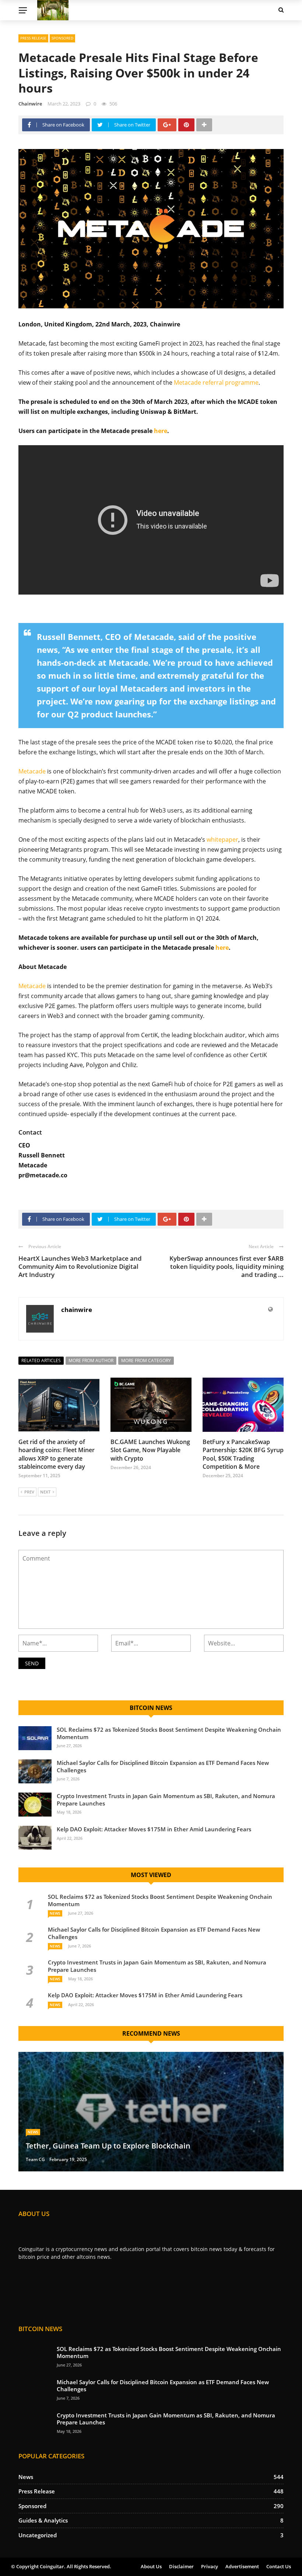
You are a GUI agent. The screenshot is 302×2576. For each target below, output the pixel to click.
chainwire (30, 104)
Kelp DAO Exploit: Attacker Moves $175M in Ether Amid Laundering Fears (154, 1829)
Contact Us (279, 2566)
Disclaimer (181, 2566)
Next (45, 1492)
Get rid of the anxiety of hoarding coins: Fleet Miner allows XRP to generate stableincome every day (57, 1454)
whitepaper (222, 839)
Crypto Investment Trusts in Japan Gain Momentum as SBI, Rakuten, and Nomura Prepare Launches (166, 1800)
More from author (91, 1360)
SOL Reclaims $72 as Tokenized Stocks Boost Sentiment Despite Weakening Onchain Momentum (169, 1733)
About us (151, 2566)
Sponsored (62, 38)
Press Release (33, 38)
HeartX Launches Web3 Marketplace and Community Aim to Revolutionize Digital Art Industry (80, 1266)
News (55, 1913)
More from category (146, 1360)
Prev (29, 1492)
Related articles (41, 1360)
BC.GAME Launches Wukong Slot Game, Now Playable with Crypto (150, 1450)
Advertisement (242, 2566)
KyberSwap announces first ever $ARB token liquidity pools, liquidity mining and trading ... (226, 1266)
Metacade (32, 771)
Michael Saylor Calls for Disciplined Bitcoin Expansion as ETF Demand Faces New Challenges (163, 1766)
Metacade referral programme (216, 382)
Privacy (210, 2566)
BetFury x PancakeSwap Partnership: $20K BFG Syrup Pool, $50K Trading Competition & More (243, 1454)
